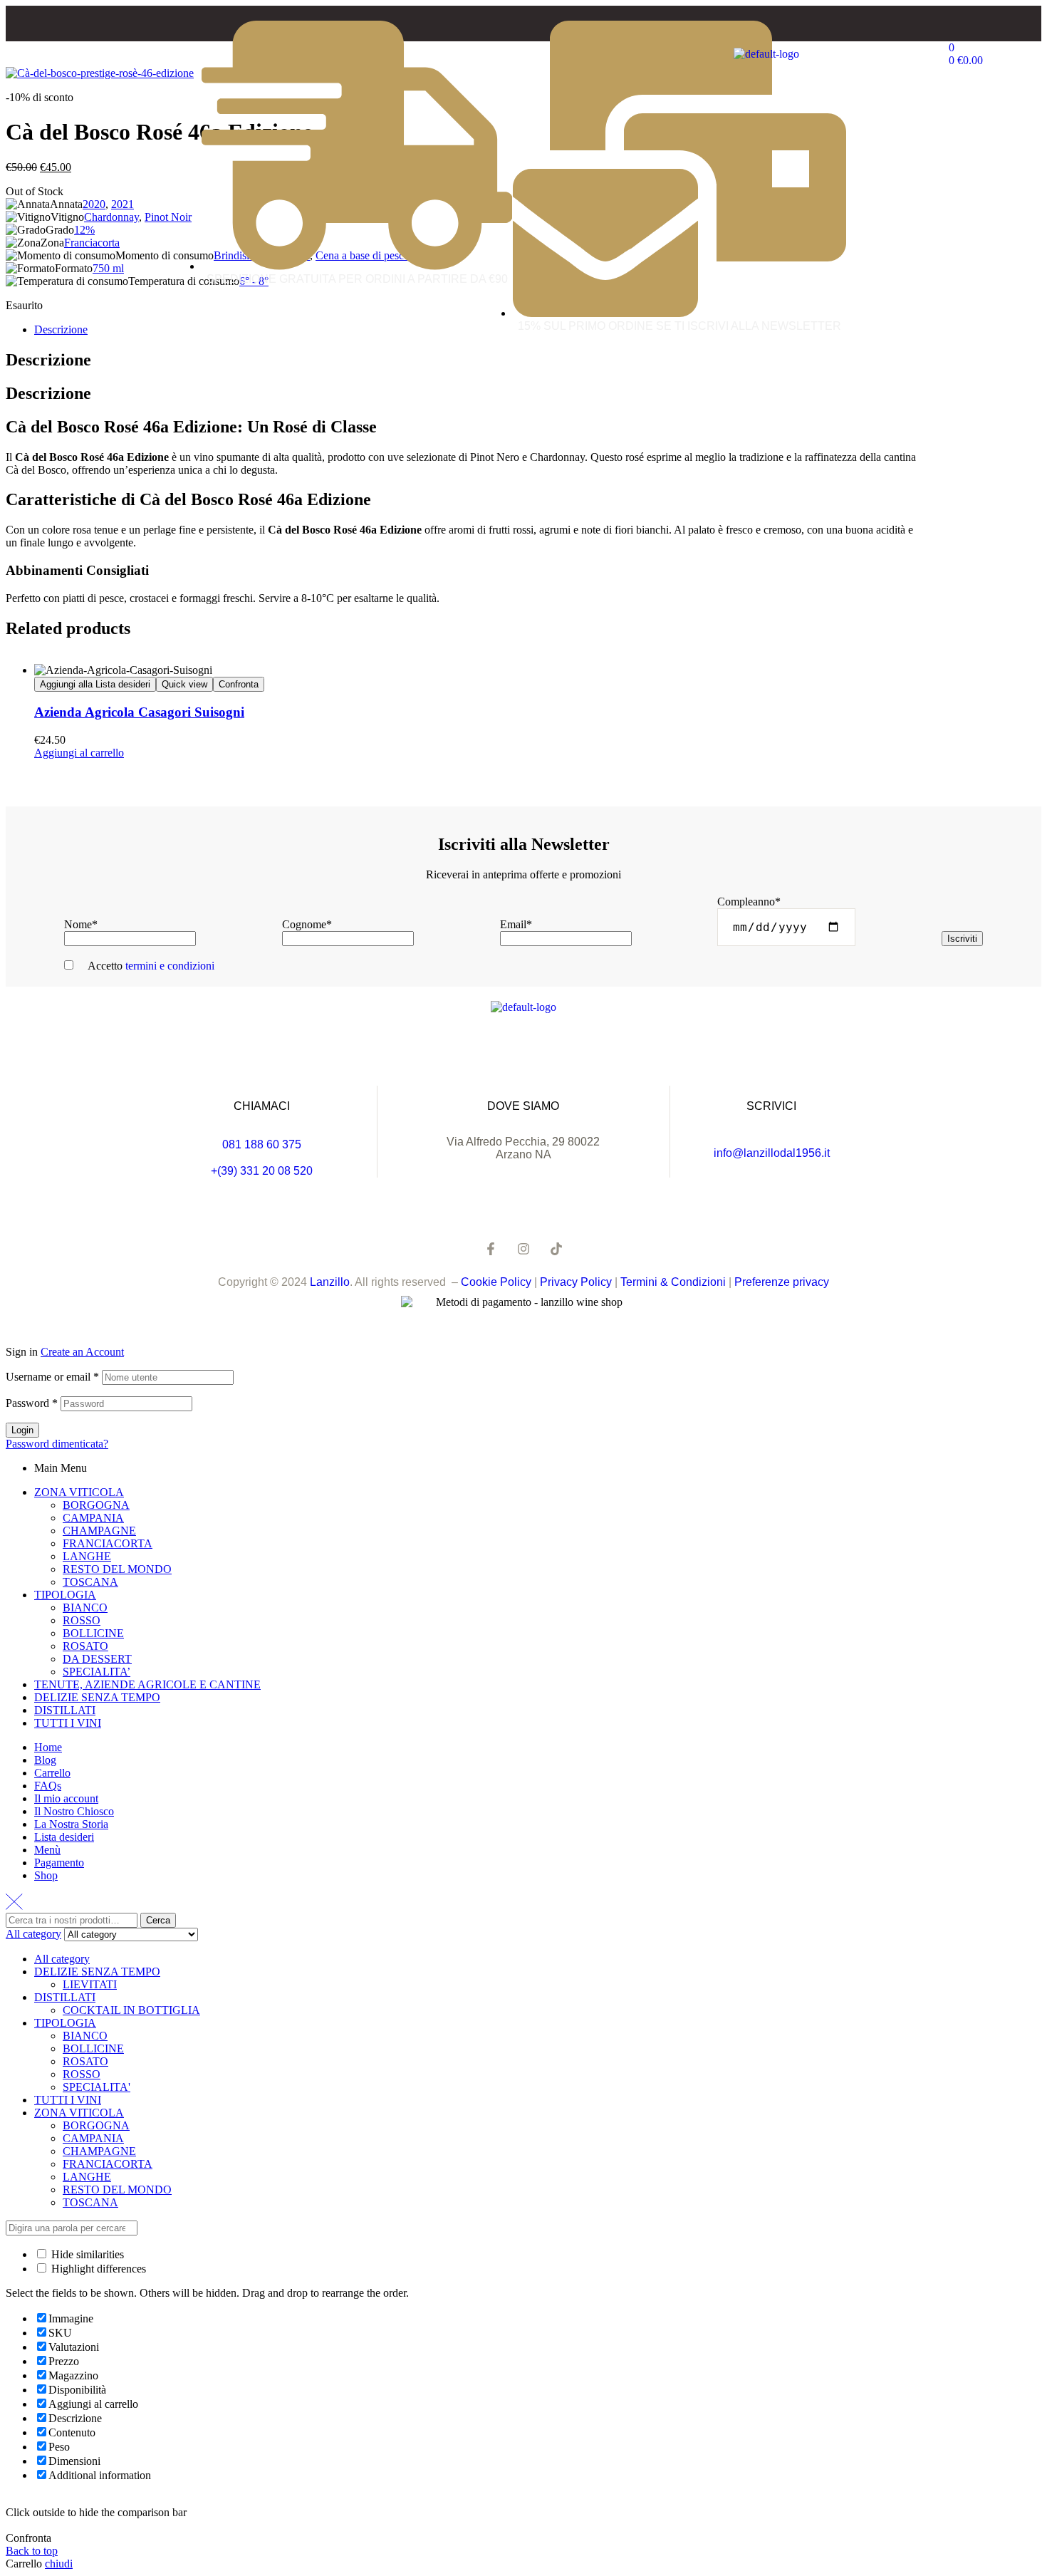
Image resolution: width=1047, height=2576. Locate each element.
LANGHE (87, 1556)
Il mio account (66, 1798)
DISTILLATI (65, 1710)
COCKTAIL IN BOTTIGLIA (131, 2010)
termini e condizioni (170, 966)
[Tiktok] (556, 1249)
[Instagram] (523, 1249)
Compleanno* (749, 902)
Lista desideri (64, 1837)
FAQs (48, 1786)
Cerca (158, 1920)
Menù (47, 1850)
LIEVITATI (90, 1984)
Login (22, 1430)
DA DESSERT (97, 1659)
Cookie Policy (496, 1282)
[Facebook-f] (491, 1249)
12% (84, 230)
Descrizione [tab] (48, 360)
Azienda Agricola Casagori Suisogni (139, 712)
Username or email (52, 1377)
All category (62, 1959)
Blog (45, 1760)
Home (48, 1747)
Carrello (52, 1773)
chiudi (59, 2564)
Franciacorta (92, 243)
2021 (123, 204)
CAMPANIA (93, 1518)
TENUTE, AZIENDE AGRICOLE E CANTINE (147, 1684)
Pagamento (59, 1863)
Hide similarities (86, 2254)
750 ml (108, 268)
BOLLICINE (93, 1633)
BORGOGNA (96, 1505)
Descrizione (61, 329)
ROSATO (85, 1646)
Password (32, 1403)
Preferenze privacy (782, 1282)
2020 (94, 204)
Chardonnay (111, 217)
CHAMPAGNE (99, 1531)
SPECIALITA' (97, 2087)
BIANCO (85, 1608)
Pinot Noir (168, 217)
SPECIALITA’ (97, 1672)
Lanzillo (330, 1282)
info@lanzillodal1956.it (772, 1153)
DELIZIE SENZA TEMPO (97, 1697)
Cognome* (307, 924)
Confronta (239, 684)
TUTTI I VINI (68, 1723)
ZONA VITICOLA (79, 1492)
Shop (46, 1875)
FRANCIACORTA (108, 1543)
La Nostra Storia (71, 1824)
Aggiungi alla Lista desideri (95, 684)
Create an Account (82, 1352)
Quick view (184, 684)
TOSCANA (90, 1582)
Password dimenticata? (57, 1444)
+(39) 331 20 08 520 (262, 1171)
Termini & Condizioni (673, 1282)
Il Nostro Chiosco (74, 1811)
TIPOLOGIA (65, 1595)
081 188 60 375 (262, 1144)
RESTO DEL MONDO (117, 1569)
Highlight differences (97, 2269)
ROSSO (82, 1620)
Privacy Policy (577, 1282)
